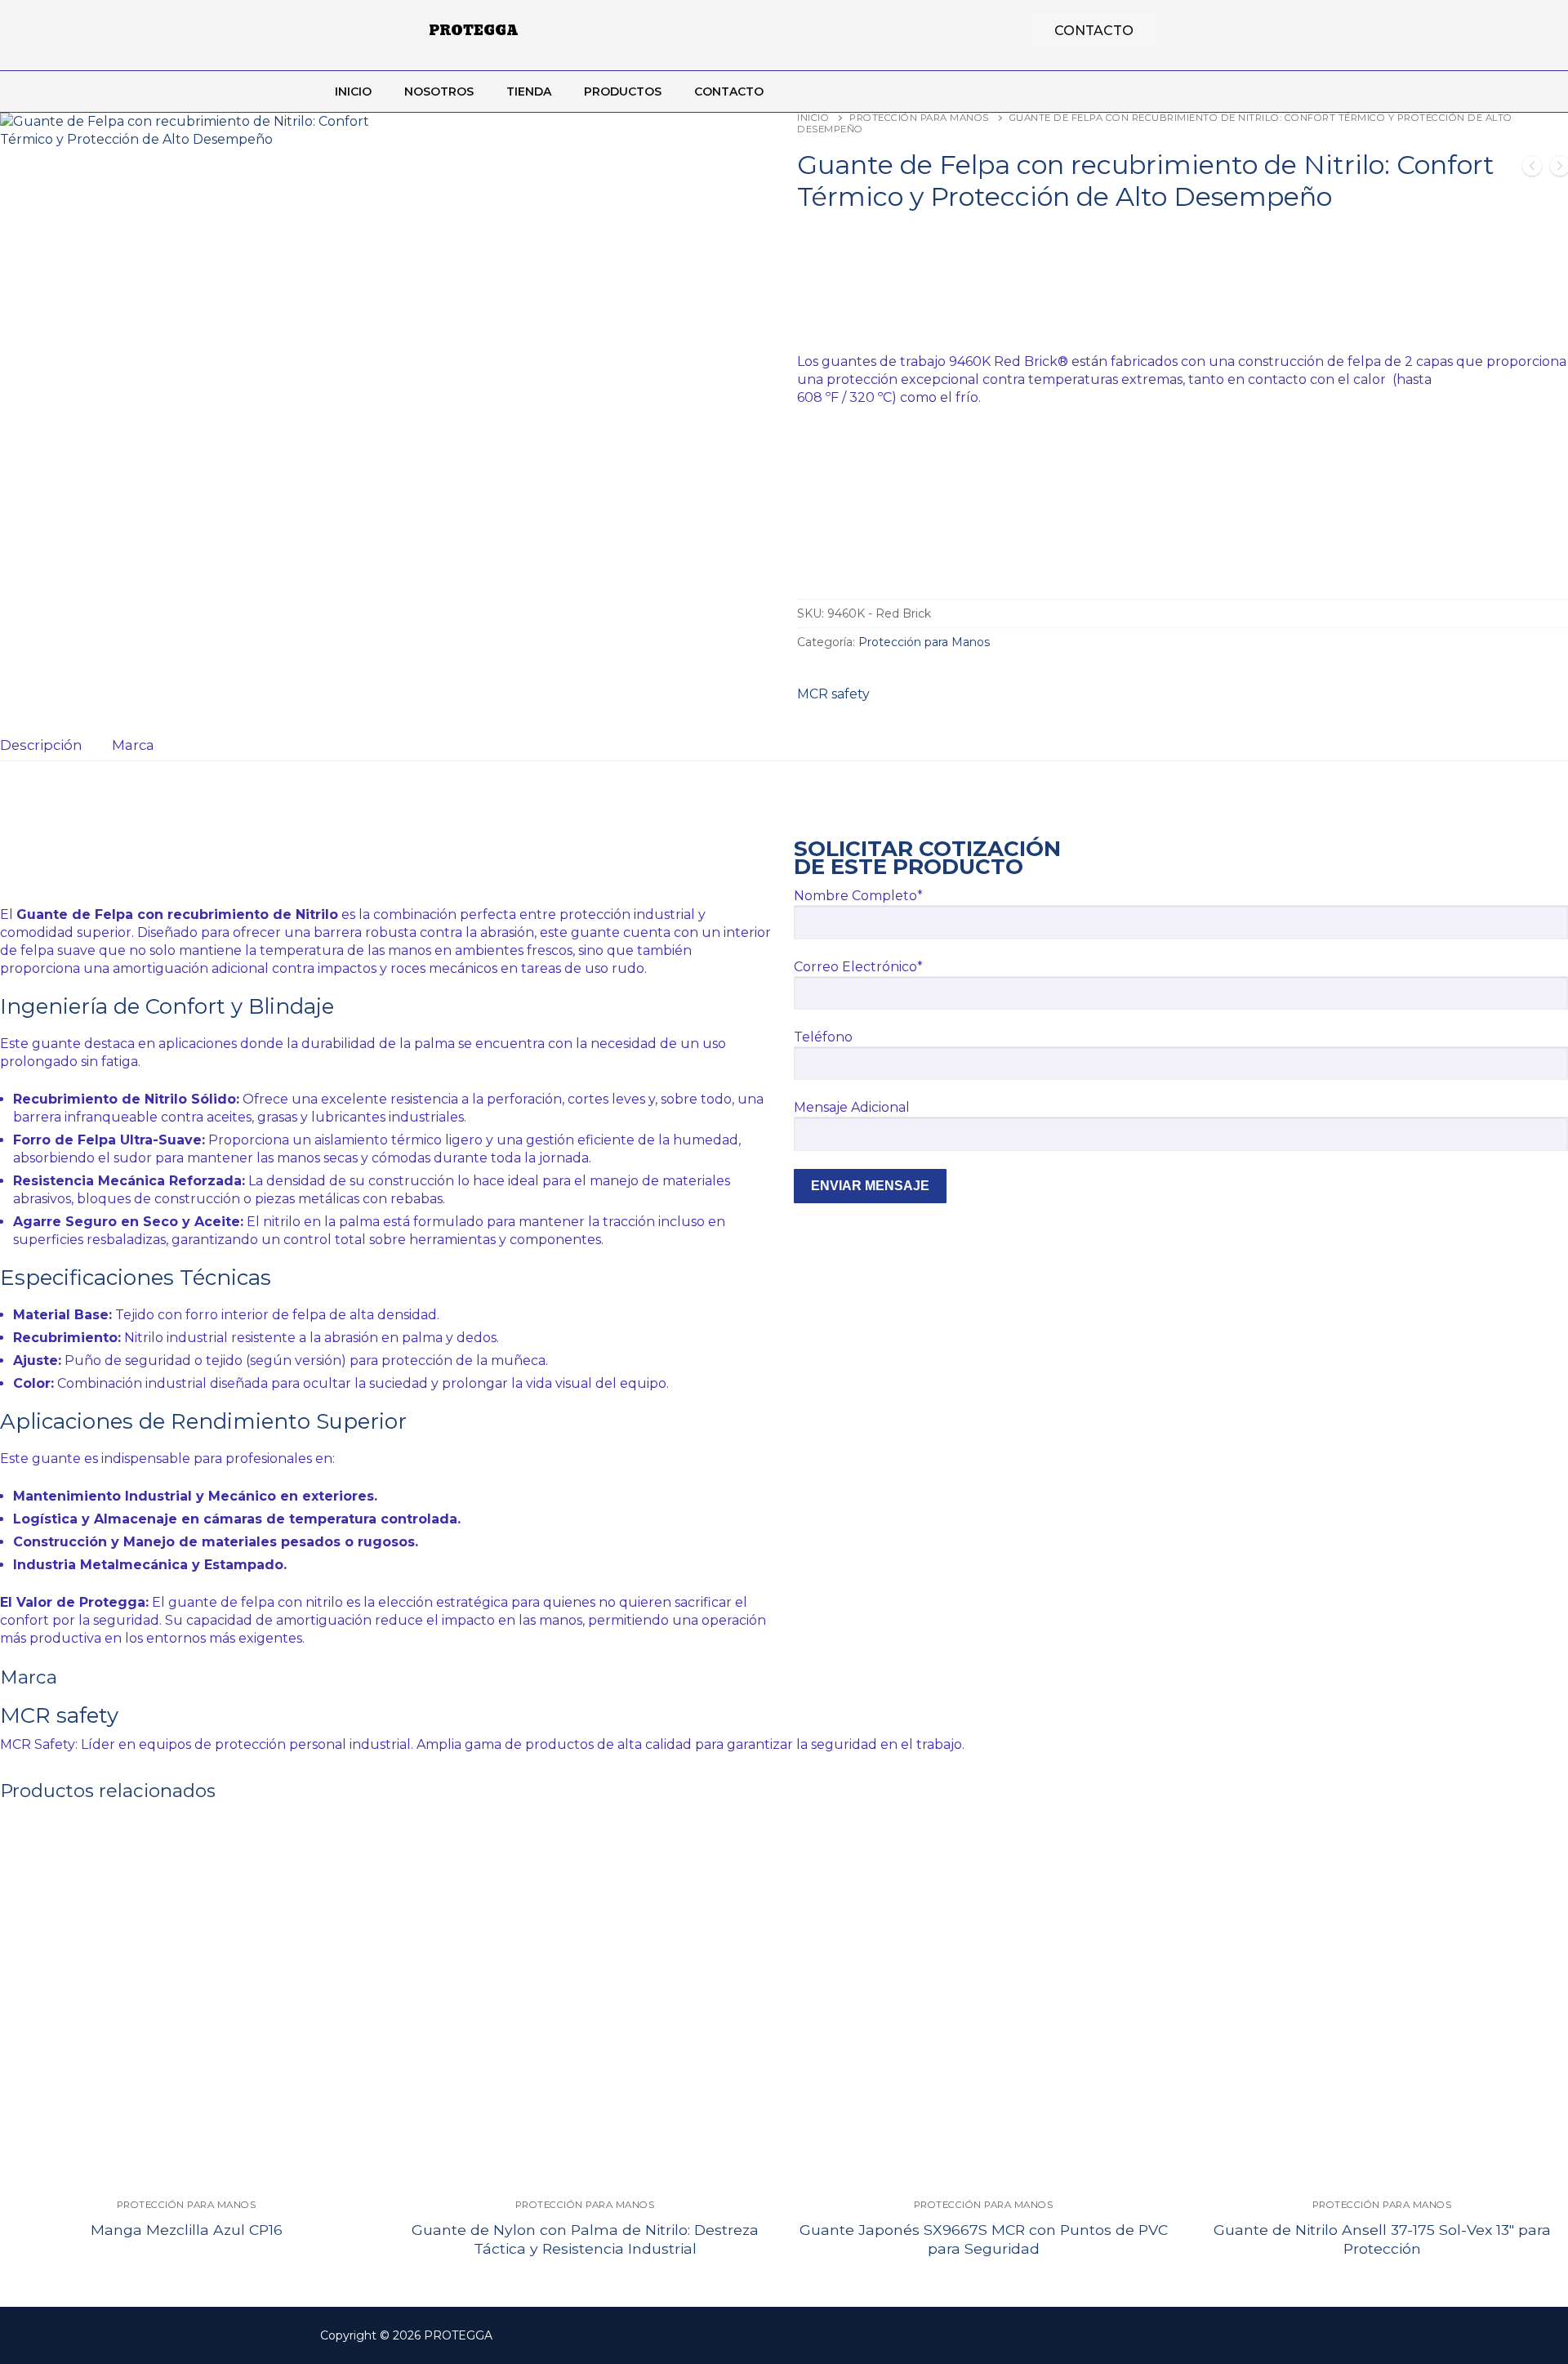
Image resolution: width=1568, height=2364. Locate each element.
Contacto (729, 91)
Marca (133, 745)
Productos (623, 91)
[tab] (41, 746)
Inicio (353, 91)
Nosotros (439, 91)
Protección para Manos (919, 118)
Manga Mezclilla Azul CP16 (187, 2230)
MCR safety (833, 694)
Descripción (41, 745)
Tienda (529, 91)
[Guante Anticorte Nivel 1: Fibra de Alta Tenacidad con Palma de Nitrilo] (1532, 168)
